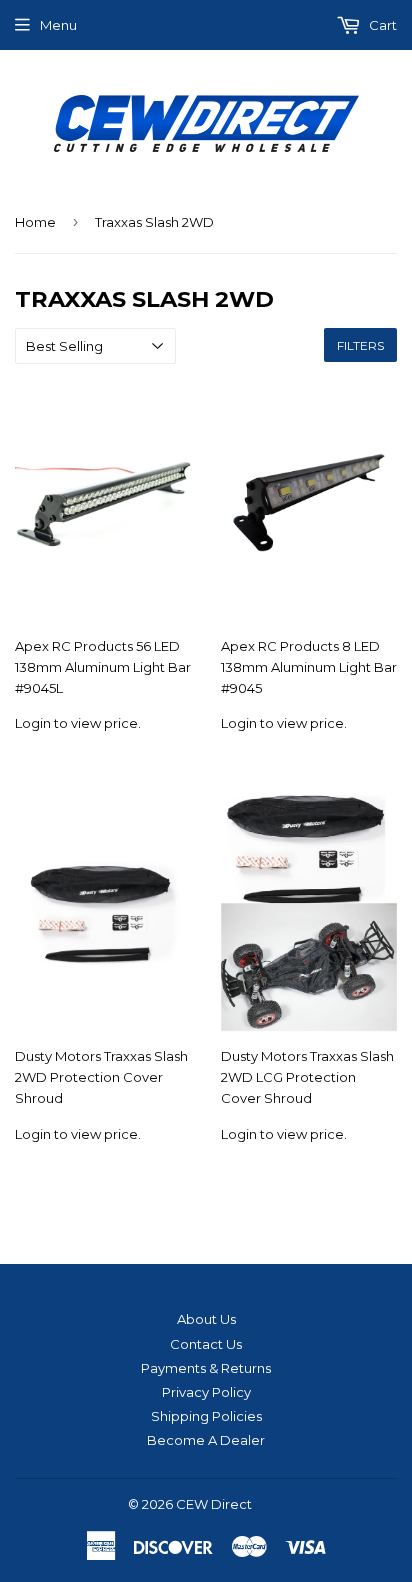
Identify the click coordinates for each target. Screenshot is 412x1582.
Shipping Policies (206, 1416)
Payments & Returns (206, 1368)
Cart (381, 25)
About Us (206, 1319)
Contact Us (206, 1344)
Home (35, 222)
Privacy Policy (206, 1392)
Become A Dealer (206, 1440)
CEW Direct (214, 1504)
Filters (360, 345)
